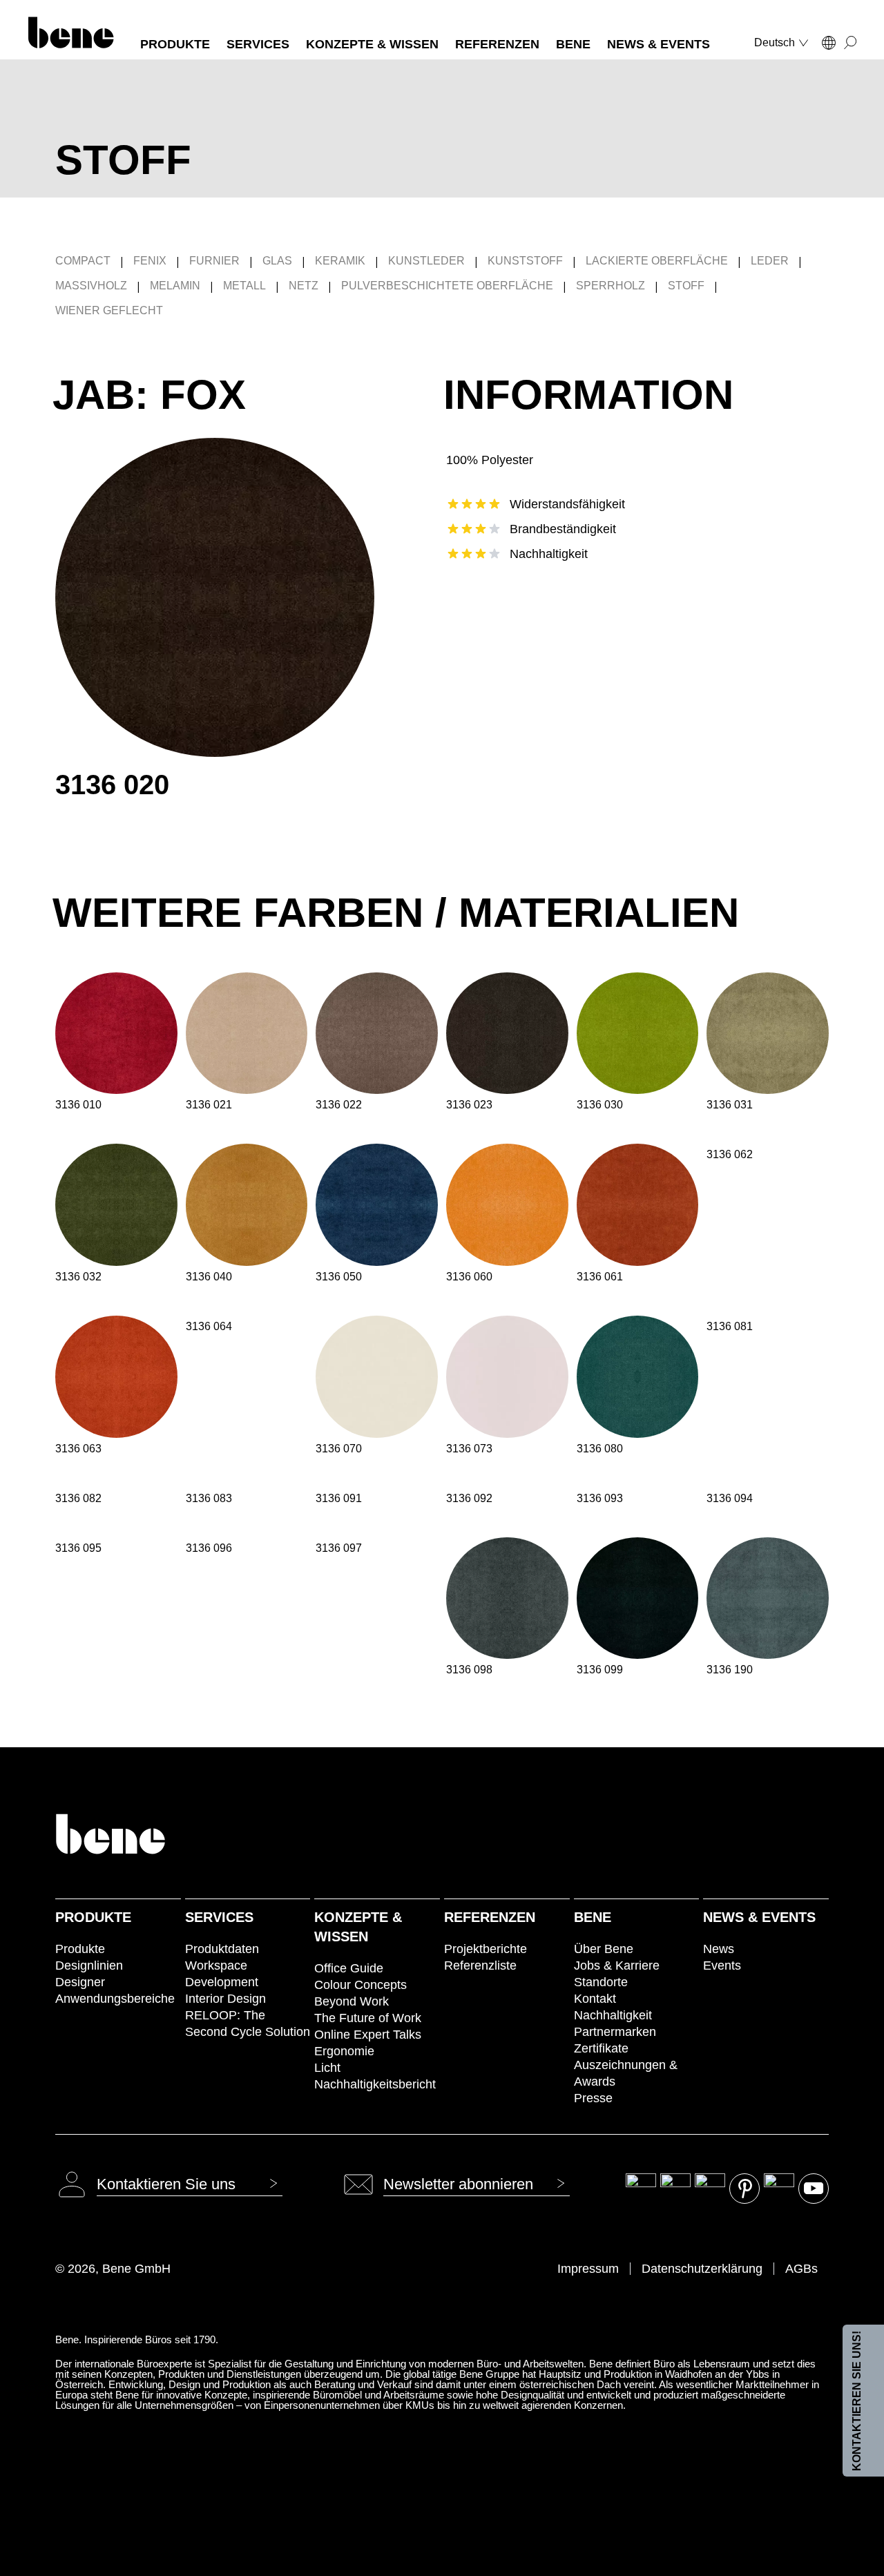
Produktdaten (222, 1949)
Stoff (686, 286)
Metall (244, 286)
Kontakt (595, 1999)
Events (722, 1965)
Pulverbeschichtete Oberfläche (447, 286)
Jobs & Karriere (617, 1965)
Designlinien (89, 1965)
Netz (304, 286)
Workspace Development (222, 1974)
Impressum (588, 2269)
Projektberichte (486, 1949)
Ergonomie (344, 2051)
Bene (593, 1917)
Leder (770, 261)
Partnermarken (615, 2032)
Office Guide (349, 1968)
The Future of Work (368, 2018)
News (719, 1949)
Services (219, 1917)
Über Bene (604, 1949)
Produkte (93, 1917)
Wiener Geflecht (109, 310)
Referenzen (490, 1917)
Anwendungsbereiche (115, 1999)
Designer (80, 1982)
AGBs (801, 2269)
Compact (83, 261)
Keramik (340, 261)
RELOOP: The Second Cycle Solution (248, 2024)
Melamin (175, 286)
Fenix (150, 261)
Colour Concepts (361, 1985)
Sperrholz (611, 286)
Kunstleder (426, 261)
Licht (327, 2068)
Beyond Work (352, 2001)
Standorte (601, 1982)
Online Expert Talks (368, 2035)
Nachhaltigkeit (613, 2015)
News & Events (759, 1917)
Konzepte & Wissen (358, 1927)
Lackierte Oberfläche (657, 261)
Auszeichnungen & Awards (626, 2073)
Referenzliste (480, 1965)
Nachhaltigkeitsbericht (375, 2084)
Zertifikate (601, 2048)
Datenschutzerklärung (702, 2269)
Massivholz (91, 286)
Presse (593, 2098)
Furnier (214, 261)
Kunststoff (525, 261)
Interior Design (225, 1999)
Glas (277, 261)
